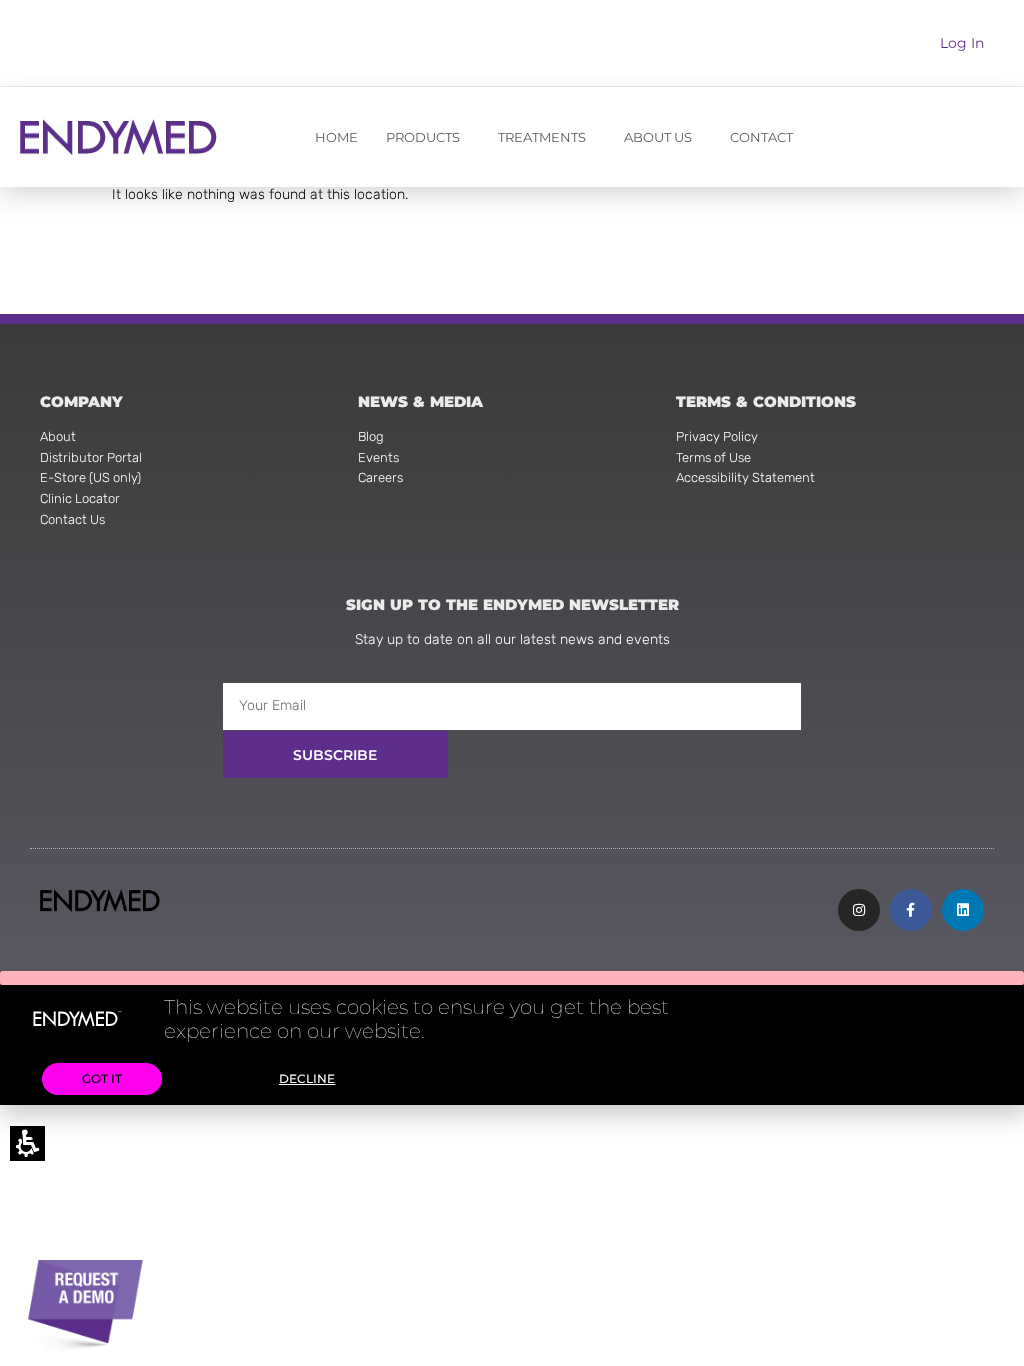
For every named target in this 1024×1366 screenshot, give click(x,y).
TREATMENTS (542, 137)
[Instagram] (859, 910)
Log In (962, 43)
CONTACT (761, 137)
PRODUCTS (423, 137)
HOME (336, 137)
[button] (512, 978)
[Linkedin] (963, 910)
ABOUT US (658, 137)
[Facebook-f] (911, 910)
